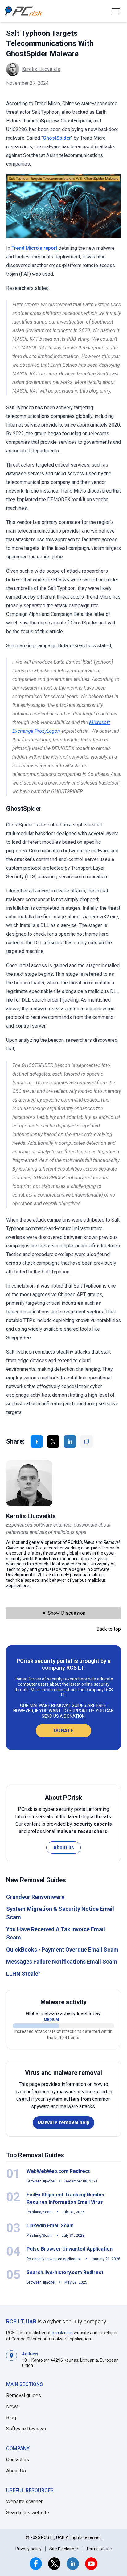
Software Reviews (26, 2429)
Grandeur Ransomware (35, 1897)
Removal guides (24, 2395)
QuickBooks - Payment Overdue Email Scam (62, 1950)
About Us (16, 2471)
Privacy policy (29, 2549)
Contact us (18, 2460)
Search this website (28, 2513)
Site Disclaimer (64, 2549)
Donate (63, 1731)
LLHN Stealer (23, 1974)
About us (64, 1847)
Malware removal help (63, 2123)
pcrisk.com (62, 2333)
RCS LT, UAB (21, 2321)
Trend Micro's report (34, 248)
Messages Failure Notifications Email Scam (62, 1962)
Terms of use (99, 2549)
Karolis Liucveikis (41, 69)
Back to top (109, 1629)
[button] (116, 11)
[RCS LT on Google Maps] (12, 2359)
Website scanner (24, 2502)
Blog (11, 2418)
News (12, 2407)
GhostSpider (57, 138)
